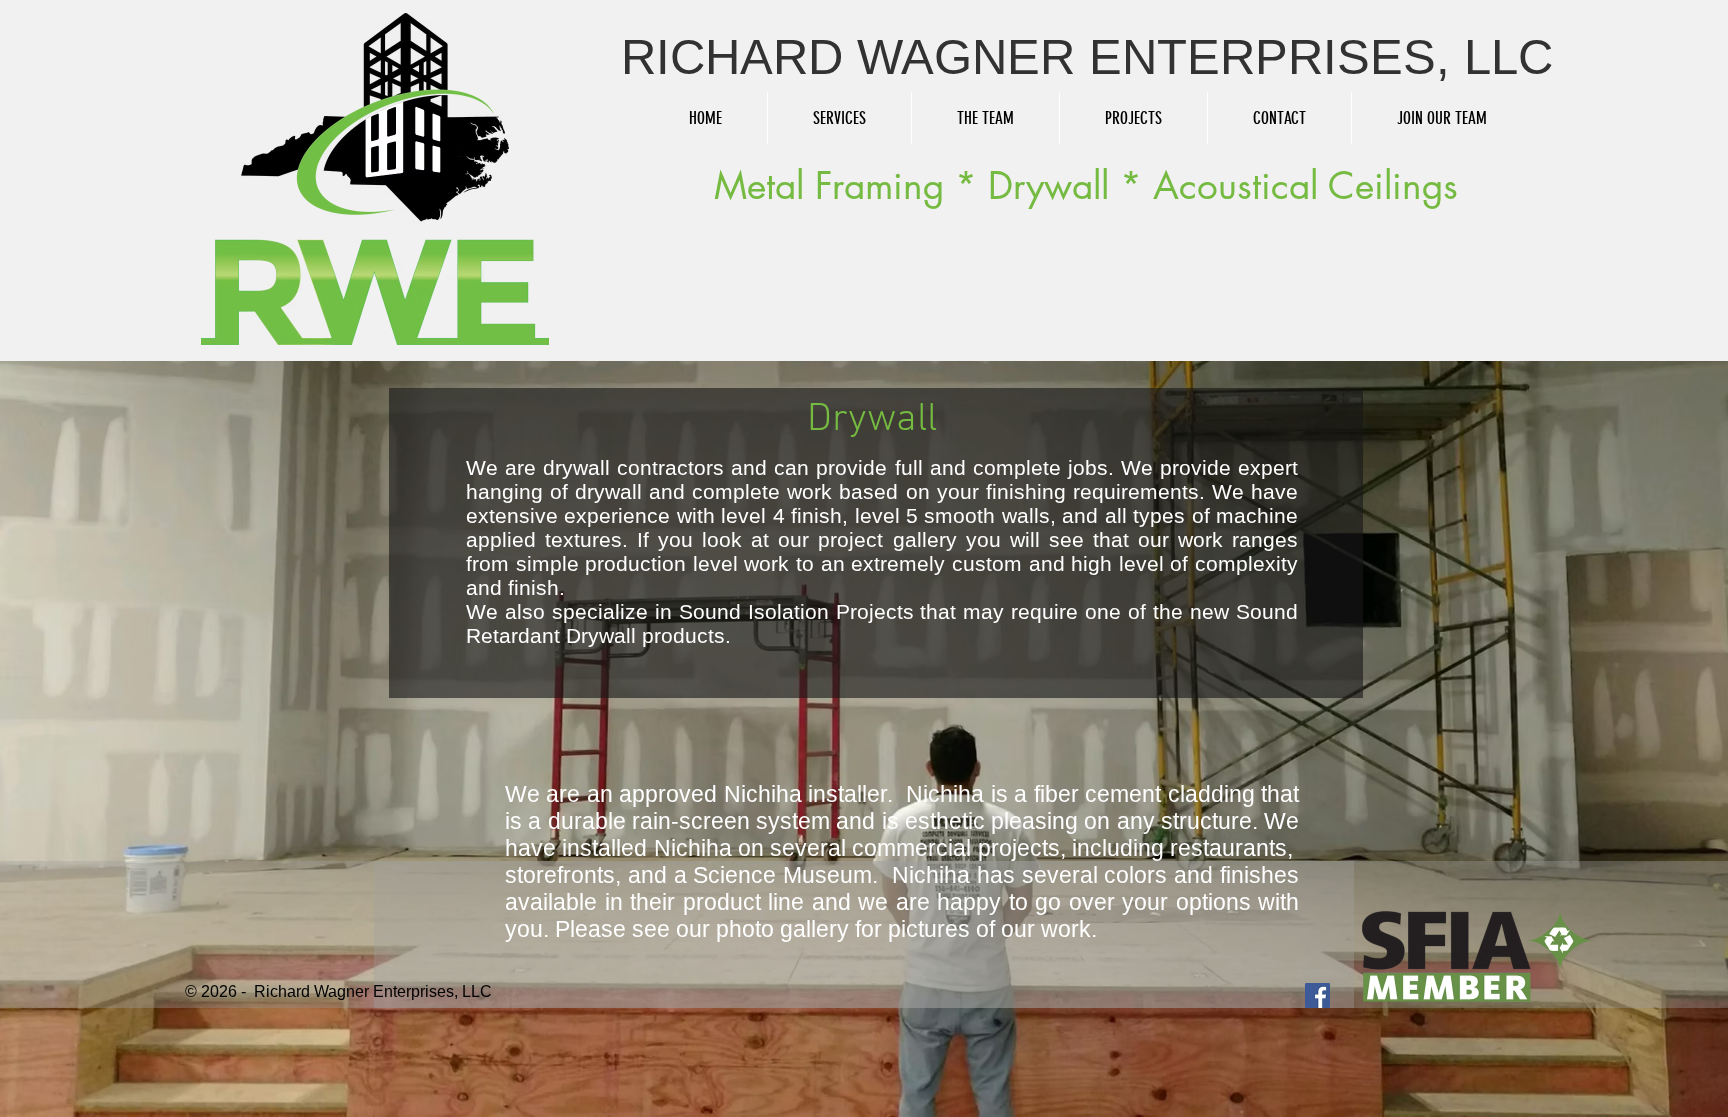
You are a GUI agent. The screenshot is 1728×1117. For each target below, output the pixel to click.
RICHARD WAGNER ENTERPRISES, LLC (1087, 57)
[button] (839, 118)
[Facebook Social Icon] (1317, 995)
